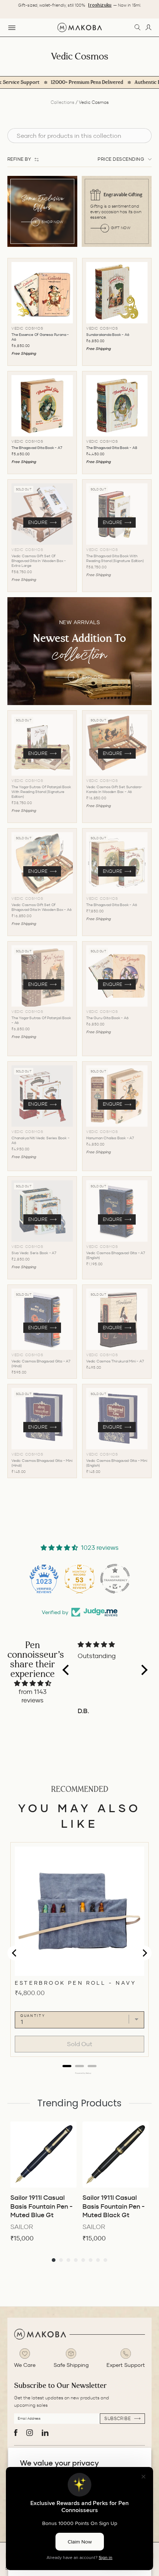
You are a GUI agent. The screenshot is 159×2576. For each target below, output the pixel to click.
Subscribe (118, 2418)
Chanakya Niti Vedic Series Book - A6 (40, 1140)
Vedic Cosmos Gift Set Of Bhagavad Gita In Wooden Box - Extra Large (39, 561)
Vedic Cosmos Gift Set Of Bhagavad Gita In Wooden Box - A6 (42, 907)
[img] (33, 1683)
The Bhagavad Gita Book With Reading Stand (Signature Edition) (115, 558)
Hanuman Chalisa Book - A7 (110, 1138)
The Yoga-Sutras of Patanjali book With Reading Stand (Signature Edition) (41, 792)
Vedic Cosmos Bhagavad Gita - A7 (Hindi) (41, 1364)
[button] (67, 1670)
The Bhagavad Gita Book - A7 (37, 448)
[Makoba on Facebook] (16, 2433)
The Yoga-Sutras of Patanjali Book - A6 (41, 1020)
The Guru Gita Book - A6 (107, 1018)
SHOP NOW (52, 222)
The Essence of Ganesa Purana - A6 (40, 337)
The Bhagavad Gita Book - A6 (112, 905)
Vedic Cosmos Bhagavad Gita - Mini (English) (116, 1463)
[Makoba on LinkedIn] (45, 2433)
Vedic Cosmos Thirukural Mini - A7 (115, 1361)
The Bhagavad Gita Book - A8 (112, 448)
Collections (62, 102)
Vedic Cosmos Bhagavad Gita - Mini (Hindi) (42, 1463)
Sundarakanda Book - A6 (108, 335)
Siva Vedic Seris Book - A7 (34, 1253)
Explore (93, 677)
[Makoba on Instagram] (30, 2433)
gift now (121, 228)
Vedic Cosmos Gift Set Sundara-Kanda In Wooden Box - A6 (114, 789)
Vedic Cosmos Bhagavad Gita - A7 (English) (116, 1255)
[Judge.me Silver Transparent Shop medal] (115, 1579)
